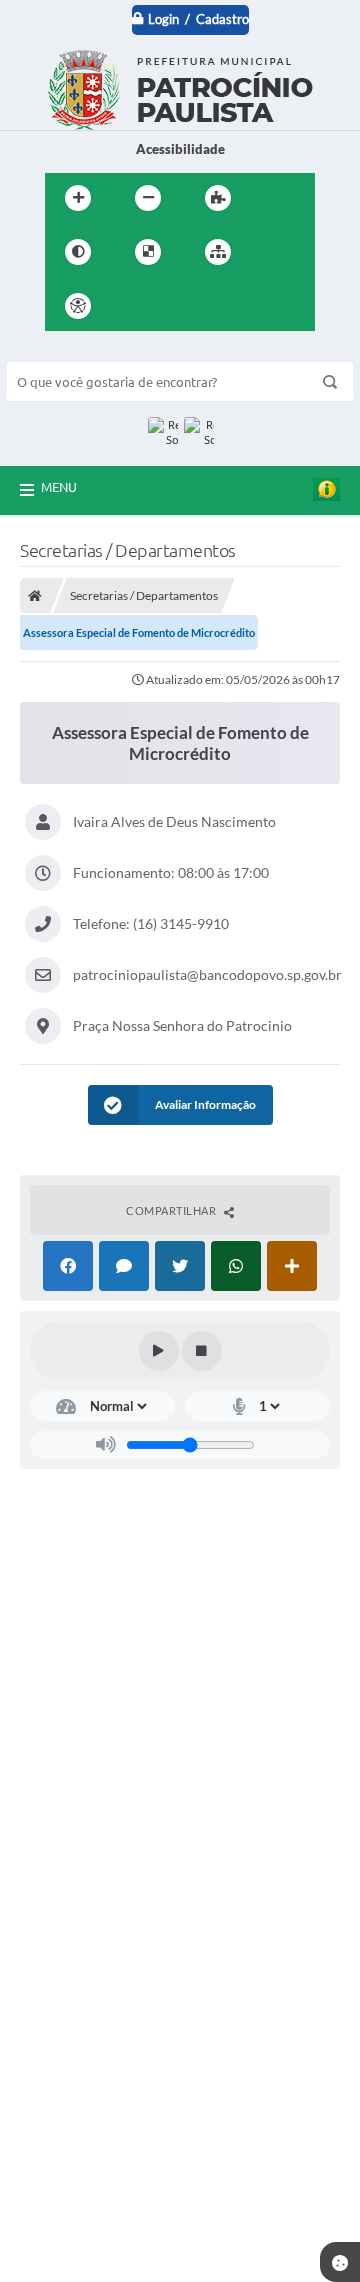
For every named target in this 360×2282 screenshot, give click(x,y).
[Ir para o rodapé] (267, 306)
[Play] (159, 1351)
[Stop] (202, 1351)
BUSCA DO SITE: (66, 352)
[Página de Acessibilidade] (78, 306)
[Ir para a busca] (223, 306)
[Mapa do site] (218, 252)
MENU (59, 487)
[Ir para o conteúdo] (135, 306)
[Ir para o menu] (179, 306)
